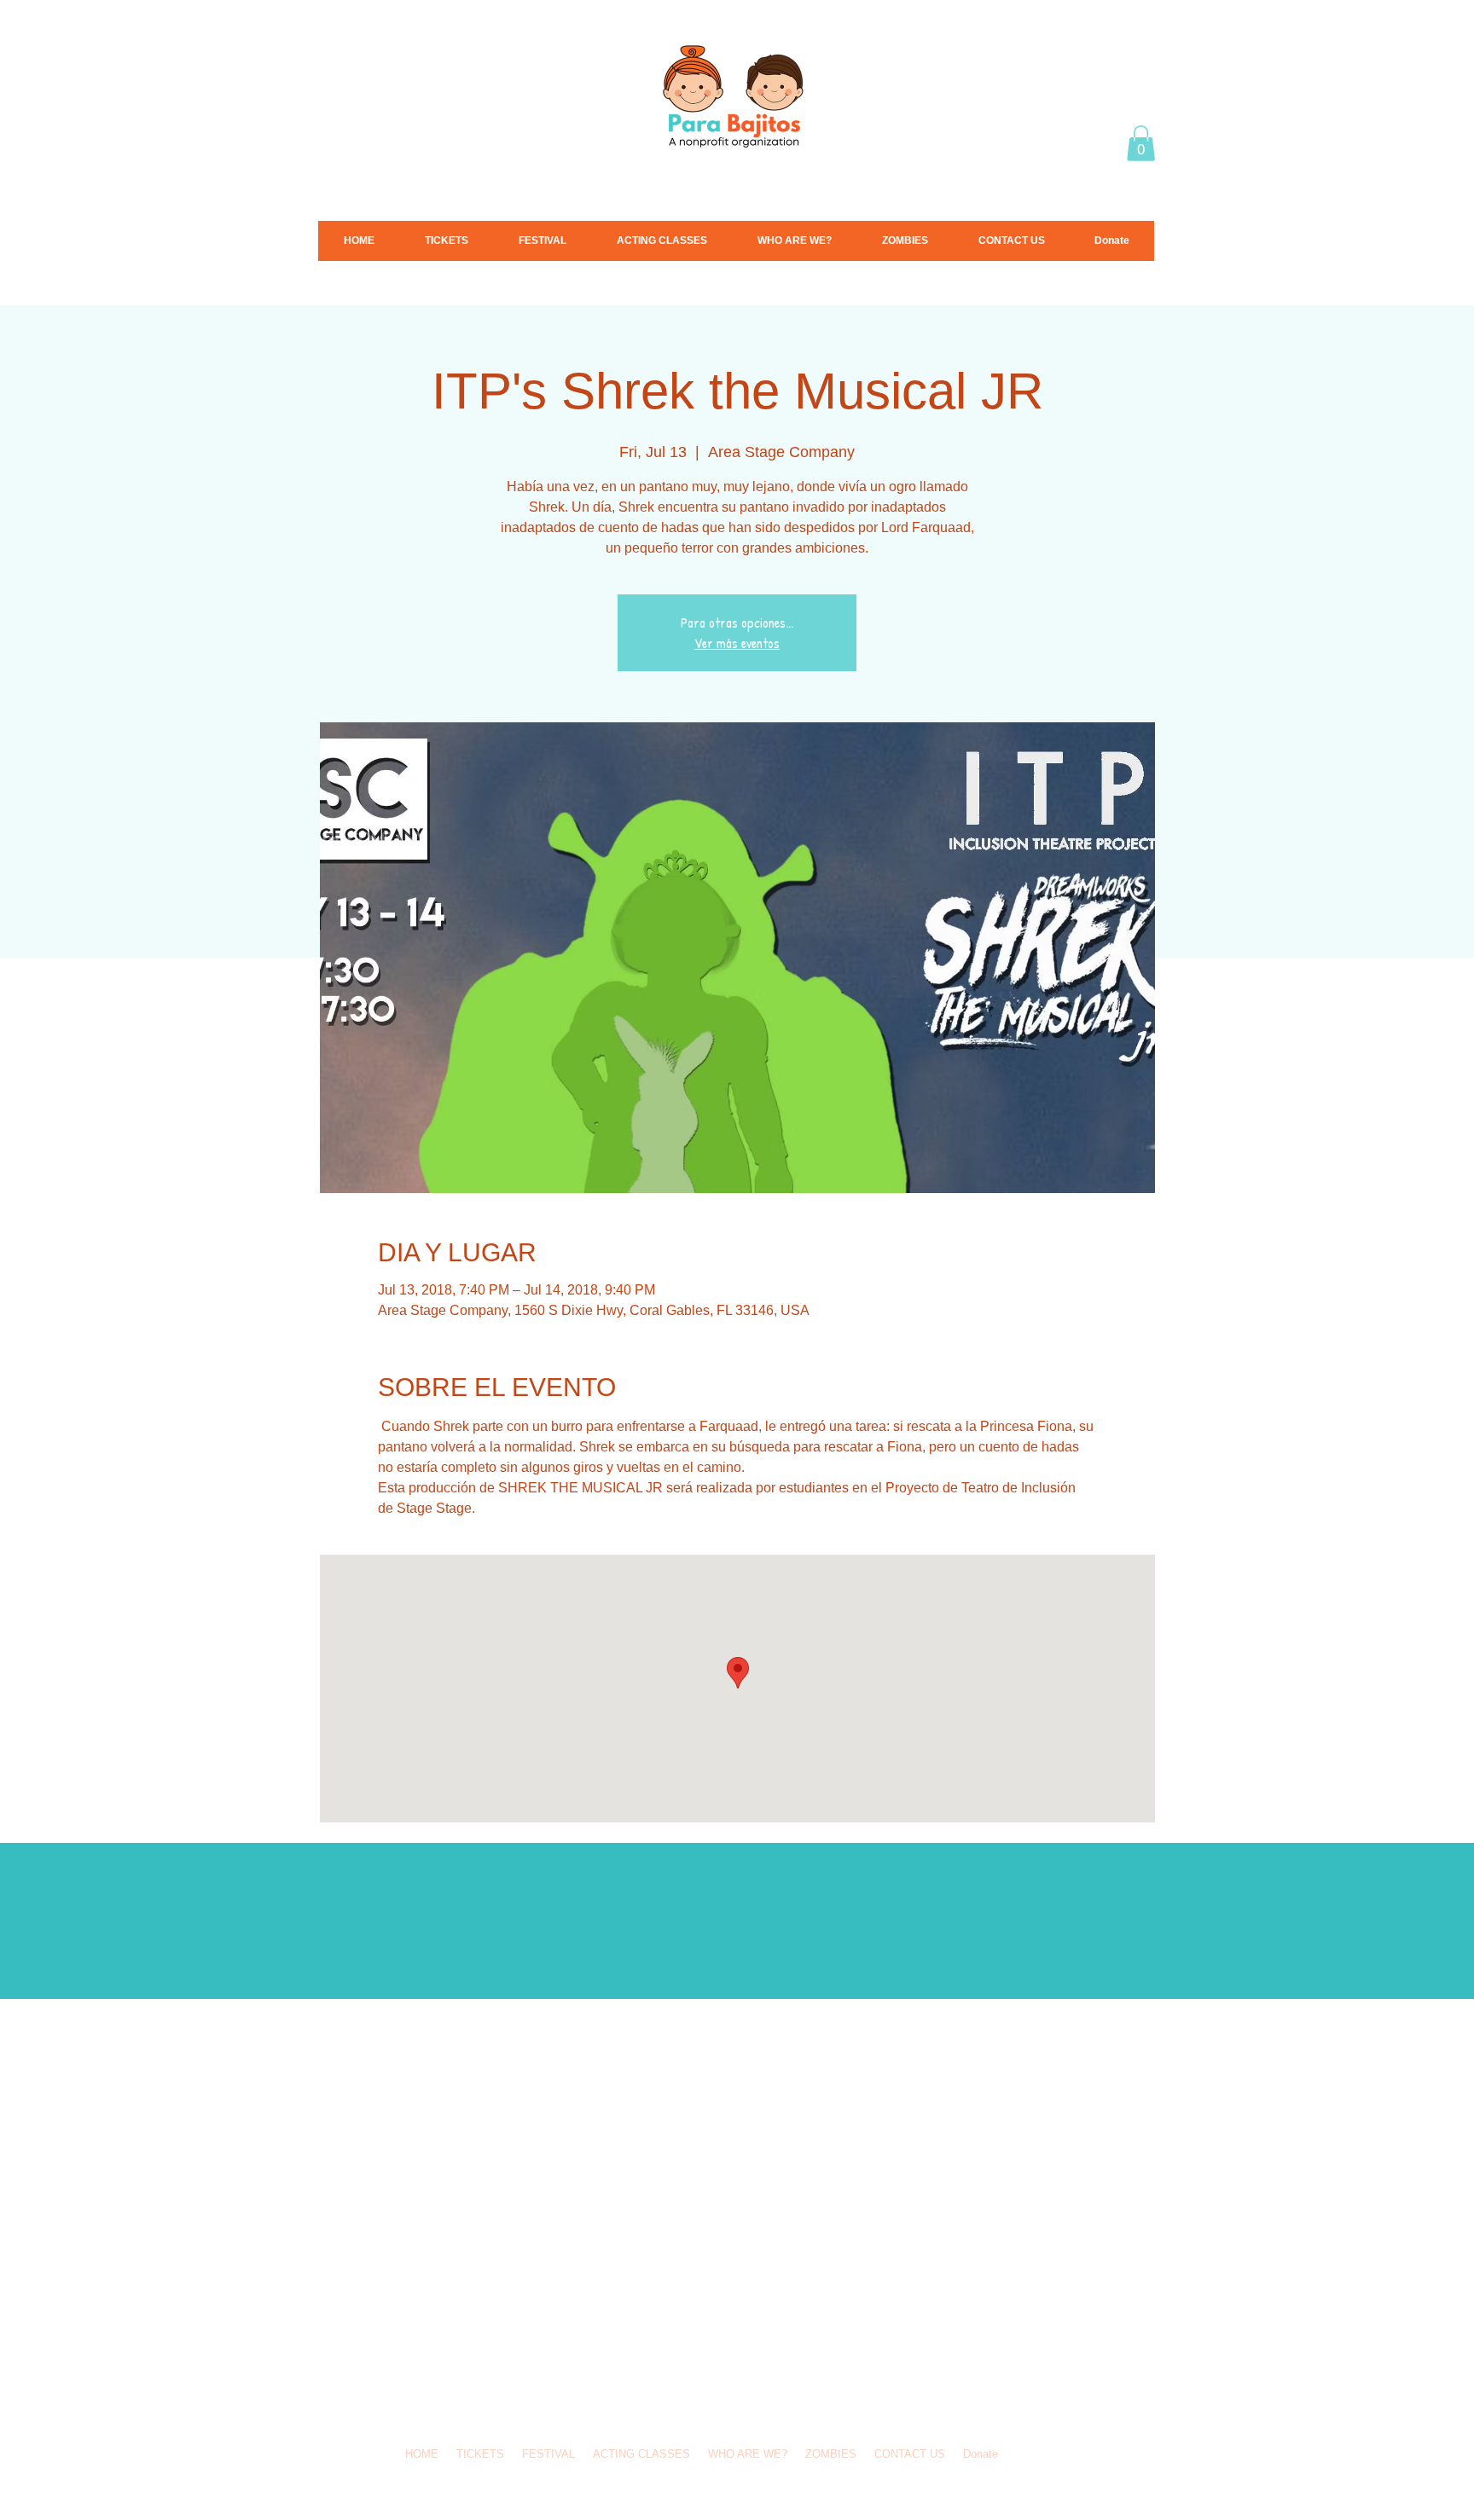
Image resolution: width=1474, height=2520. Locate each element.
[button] (1141, 143)
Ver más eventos (737, 643)
